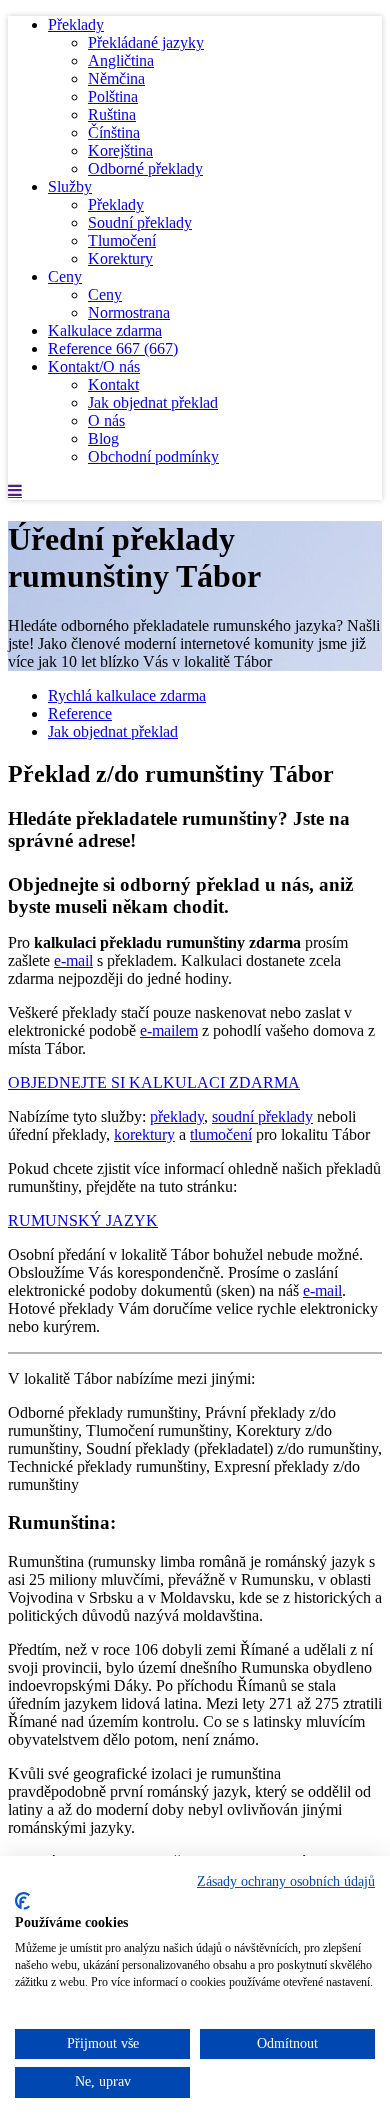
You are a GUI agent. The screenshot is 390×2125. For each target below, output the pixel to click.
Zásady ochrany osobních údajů (286, 1881)
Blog (103, 438)
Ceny (65, 276)
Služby (70, 186)
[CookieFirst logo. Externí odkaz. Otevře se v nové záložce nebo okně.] (22, 1901)
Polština (113, 96)
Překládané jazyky (146, 42)
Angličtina (121, 60)
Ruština (112, 114)
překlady (177, 1116)
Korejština (120, 150)
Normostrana (129, 312)
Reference (113, 348)
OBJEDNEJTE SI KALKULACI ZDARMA (154, 1082)
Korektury (120, 258)
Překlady (76, 24)
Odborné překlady (145, 168)
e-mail (73, 960)
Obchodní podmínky (153, 456)
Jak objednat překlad (153, 402)
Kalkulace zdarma (105, 330)
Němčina (116, 78)
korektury (144, 1134)
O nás (106, 420)
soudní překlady (262, 1116)
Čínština (114, 132)
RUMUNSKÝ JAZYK (83, 1220)
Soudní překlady (140, 222)
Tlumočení (122, 240)
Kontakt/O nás (94, 366)
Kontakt (113, 384)
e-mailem (169, 1030)
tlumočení (221, 1134)
